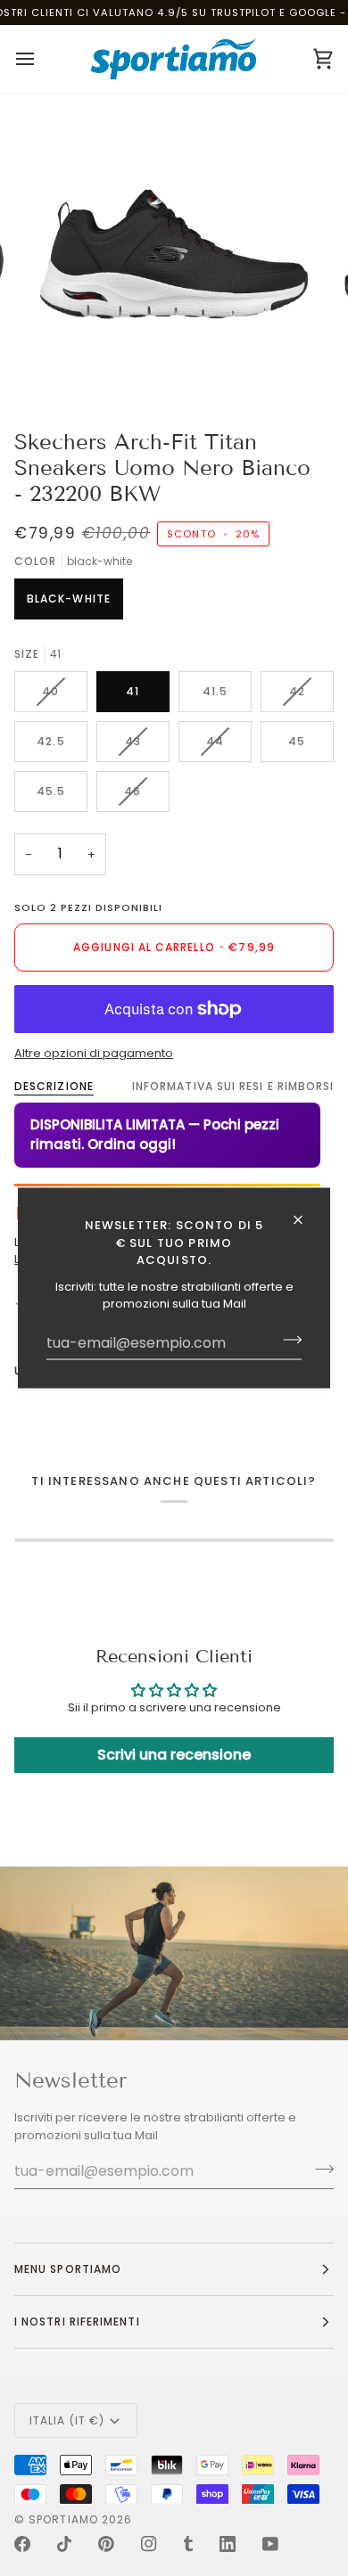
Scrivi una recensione (174, 1755)
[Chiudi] (306, 1220)
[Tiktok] (64, 2544)
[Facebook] (22, 2544)
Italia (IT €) (67, 2420)
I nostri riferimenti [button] (77, 2322)
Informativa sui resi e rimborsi (233, 1086)
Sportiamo (63, 2519)
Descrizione (54, 1086)
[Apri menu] (41, 59)
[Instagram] (149, 2544)
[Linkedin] (228, 2544)
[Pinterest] (106, 2544)
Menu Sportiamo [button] (68, 2269)
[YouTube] (270, 2544)
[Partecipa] (287, 1340)
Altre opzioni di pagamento (94, 1053)
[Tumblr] (188, 2544)
